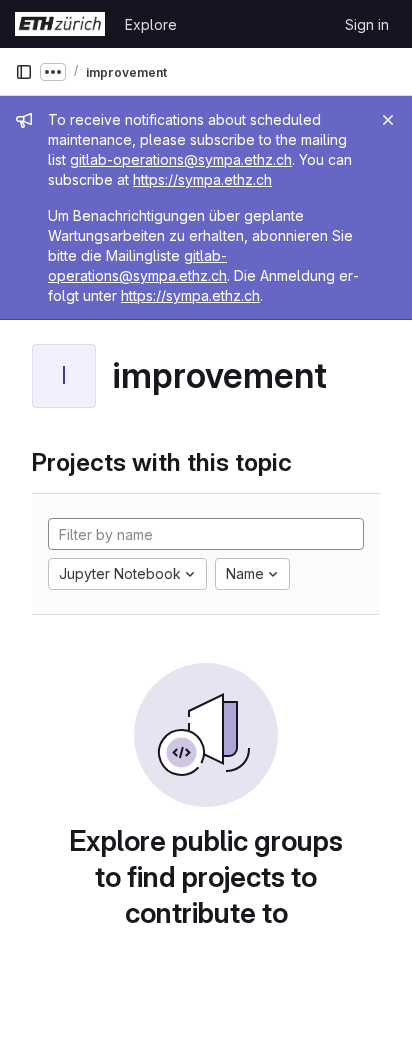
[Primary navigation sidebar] (24, 72)
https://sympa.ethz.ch (202, 179)
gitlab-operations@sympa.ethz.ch (181, 159)
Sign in (367, 24)
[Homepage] (60, 24)
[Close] (388, 120)
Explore (151, 24)
